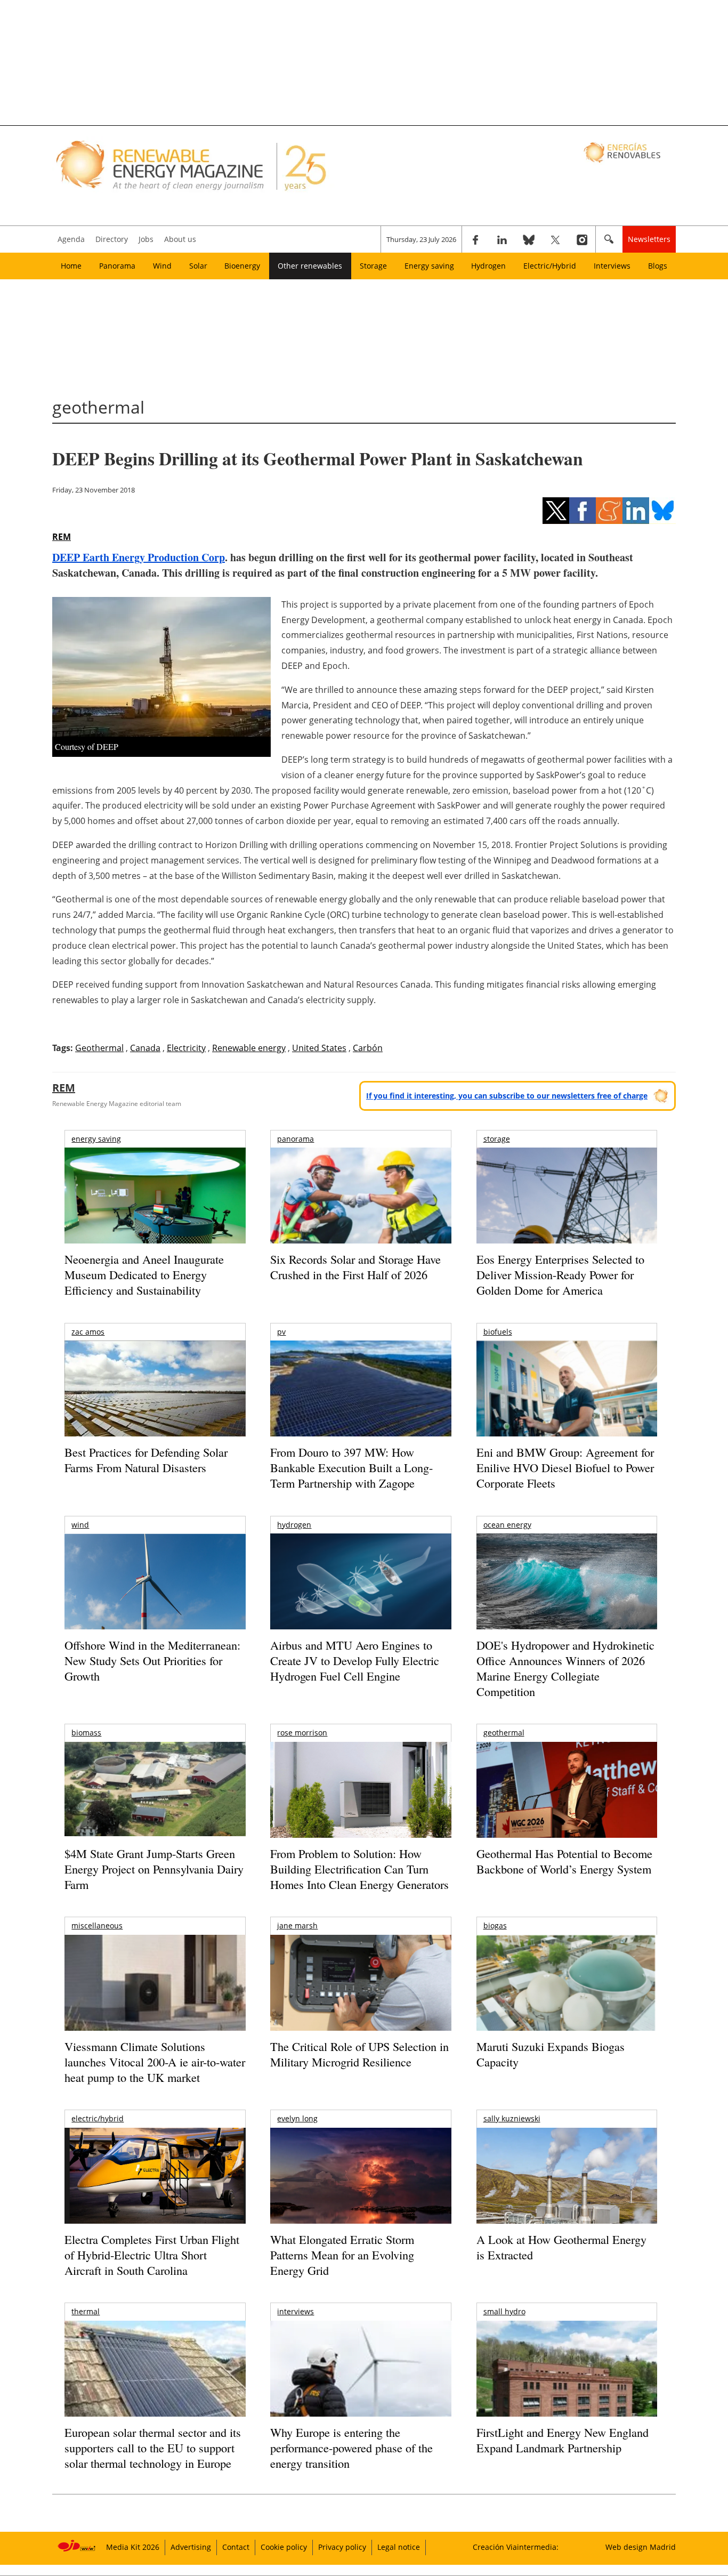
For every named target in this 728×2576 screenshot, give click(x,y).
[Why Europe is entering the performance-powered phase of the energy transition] (361, 2383)
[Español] (623, 152)
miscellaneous (97, 1925)
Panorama (117, 266)
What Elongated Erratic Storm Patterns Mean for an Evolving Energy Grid (342, 2255)
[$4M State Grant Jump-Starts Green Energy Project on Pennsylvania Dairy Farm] (155, 1791)
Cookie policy (284, 2547)
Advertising (191, 2547)
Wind (162, 266)
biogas (495, 1925)
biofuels (498, 1332)
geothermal (504, 1733)
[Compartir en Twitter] (556, 511)
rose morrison (302, 1733)
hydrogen (294, 1525)
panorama (296, 1139)
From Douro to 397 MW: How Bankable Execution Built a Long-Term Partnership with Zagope (351, 1467)
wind (80, 1525)
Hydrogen (488, 266)
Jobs (146, 239)
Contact (236, 2547)
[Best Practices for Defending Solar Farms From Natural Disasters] (155, 1403)
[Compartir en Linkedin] (636, 511)
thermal (86, 2311)
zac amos (88, 1332)
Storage (373, 266)
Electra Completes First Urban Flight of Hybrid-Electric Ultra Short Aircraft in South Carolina (152, 2255)
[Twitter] (555, 239)
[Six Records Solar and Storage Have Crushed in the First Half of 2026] (361, 1209)
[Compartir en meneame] (609, 511)
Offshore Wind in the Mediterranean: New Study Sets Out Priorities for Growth (152, 1660)
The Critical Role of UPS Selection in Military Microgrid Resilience (359, 2054)
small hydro (504, 2311)
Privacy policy (342, 2547)
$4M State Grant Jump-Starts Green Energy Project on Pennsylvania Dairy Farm (154, 1869)
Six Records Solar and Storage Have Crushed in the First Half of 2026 (355, 1267)
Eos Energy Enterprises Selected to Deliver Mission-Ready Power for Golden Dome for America (560, 1274)
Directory (112, 239)
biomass (86, 1733)
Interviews (612, 266)
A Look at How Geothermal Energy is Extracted (561, 2247)
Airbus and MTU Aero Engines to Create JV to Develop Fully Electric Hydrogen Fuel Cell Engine (355, 1660)
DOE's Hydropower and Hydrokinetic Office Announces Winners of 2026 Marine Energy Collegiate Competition (565, 1668)
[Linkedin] (502, 239)
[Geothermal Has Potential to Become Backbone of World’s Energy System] (567, 1804)
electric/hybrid (98, 2118)
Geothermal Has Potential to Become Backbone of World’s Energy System (564, 1861)
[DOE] (567, 1596)
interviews (296, 2311)
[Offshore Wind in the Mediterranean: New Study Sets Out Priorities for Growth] (155, 1604)
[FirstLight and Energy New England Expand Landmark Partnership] (567, 2393)
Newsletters (649, 239)
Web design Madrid (641, 2547)
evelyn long (297, 2118)
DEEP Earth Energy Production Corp (139, 557)
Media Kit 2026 (133, 2547)
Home (71, 266)
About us (180, 239)
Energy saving (429, 266)
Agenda (71, 239)
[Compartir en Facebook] (583, 511)
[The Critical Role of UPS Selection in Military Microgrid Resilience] (361, 1997)
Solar (198, 266)
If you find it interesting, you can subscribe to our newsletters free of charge (507, 1096)
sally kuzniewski (512, 2118)
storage (497, 1139)
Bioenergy (242, 266)
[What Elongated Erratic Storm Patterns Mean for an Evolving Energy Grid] (361, 2181)
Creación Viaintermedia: (516, 2547)
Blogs (658, 266)
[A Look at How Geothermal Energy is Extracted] (567, 2197)
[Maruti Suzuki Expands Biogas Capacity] (567, 2004)
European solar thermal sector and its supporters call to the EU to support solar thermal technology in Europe (153, 2448)
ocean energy (507, 1525)
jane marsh (297, 1925)
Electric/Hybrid (550, 266)
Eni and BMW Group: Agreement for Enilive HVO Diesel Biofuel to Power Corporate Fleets (565, 1467)
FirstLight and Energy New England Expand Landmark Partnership (563, 2440)
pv (281, 1332)
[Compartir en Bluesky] (662, 511)
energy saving (96, 1139)
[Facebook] (475, 239)
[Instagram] (582, 239)
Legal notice (399, 2547)
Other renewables (310, 266)
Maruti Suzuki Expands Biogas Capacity (551, 2054)
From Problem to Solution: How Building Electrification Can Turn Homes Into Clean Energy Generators (359, 1869)
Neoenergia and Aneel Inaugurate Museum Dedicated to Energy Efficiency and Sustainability (144, 1274)
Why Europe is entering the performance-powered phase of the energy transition (351, 2448)
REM (62, 537)
